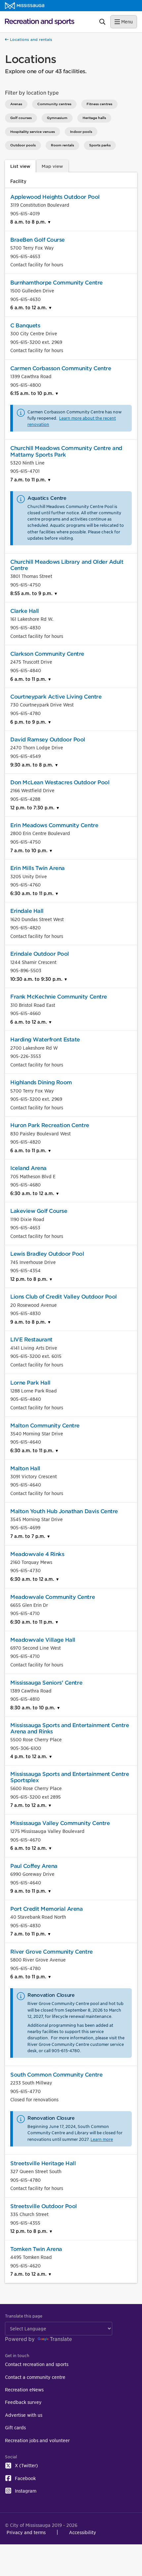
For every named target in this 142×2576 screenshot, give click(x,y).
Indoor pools (81, 132)
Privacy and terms (26, 2532)
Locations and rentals (30, 40)
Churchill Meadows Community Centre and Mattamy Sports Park (66, 451)
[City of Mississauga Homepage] (25, 6)
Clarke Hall (25, 611)
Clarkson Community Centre (47, 654)
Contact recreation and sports (37, 2364)
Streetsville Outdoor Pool (44, 2206)
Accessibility (83, 2532)
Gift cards (15, 2427)
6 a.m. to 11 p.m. (29, 679)
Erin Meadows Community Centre (54, 825)
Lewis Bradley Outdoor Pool (47, 1254)
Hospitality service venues (33, 132)
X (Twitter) (26, 2465)
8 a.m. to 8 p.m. (29, 222)
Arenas (16, 104)
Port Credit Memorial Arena (47, 1909)
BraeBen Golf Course (37, 240)
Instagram (26, 2491)
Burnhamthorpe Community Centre (56, 283)
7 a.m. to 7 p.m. (28, 1536)
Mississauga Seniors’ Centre (46, 1683)
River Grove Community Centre (52, 1952)
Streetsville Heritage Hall (43, 2163)
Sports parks (100, 145)
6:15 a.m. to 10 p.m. (33, 393)
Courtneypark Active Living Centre (56, 697)
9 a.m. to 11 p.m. (29, 1891)
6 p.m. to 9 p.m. (29, 722)
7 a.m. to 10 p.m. (30, 850)
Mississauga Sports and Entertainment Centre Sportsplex (70, 1777)
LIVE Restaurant (31, 1340)
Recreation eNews (24, 2390)
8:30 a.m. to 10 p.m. (33, 1707)
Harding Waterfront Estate (45, 1040)
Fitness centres (99, 104)
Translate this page (24, 2316)
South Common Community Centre (56, 2075)
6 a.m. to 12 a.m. (29, 307)
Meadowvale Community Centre (53, 1597)
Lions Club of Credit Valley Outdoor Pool (64, 1297)
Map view (52, 166)
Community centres (54, 104)
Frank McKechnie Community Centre (59, 997)
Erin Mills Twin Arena (37, 868)
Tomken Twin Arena (36, 2249)
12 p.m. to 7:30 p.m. (33, 808)
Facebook (25, 2478)
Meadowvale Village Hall (43, 1640)
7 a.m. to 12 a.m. (29, 1805)
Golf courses (21, 118)
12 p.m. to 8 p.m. (30, 1279)
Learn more (102, 2139)
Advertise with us (24, 2415)
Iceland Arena (28, 1168)
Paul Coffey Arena (34, 1866)
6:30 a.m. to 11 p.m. (33, 893)
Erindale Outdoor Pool (40, 954)
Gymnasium (57, 118)
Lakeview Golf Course (39, 1211)
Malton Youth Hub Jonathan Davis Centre (64, 1511)
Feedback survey (23, 2402)
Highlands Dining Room (41, 1082)
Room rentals (62, 145)
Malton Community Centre (45, 1426)
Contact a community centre (35, 2377)
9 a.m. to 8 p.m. (29, 1322)
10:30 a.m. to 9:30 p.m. (37, 979)
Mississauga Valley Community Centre (60, 1823)
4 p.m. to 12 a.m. (29, 1756)
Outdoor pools (23, 145)
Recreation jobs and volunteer (37, 2440)
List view (20, 166)
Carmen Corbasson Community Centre (61, 368)
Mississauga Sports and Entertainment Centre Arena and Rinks (70, 1728)
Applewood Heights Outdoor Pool (55, 197)
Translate (61, 2339)
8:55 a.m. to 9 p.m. (32, 593)
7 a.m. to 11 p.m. (29, 479)
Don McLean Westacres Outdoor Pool (60, 782)
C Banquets (25, 326)
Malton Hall (25, 1468)
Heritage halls (94, 118)
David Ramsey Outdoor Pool (48, 740)
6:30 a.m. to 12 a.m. (33, 1193)
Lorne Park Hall (30, 1383)
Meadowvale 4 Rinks (37, 1554)
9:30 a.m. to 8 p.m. (32, 765)
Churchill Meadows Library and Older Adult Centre (67, 565)
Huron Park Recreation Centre (50, 1125)
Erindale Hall (27, 911)
